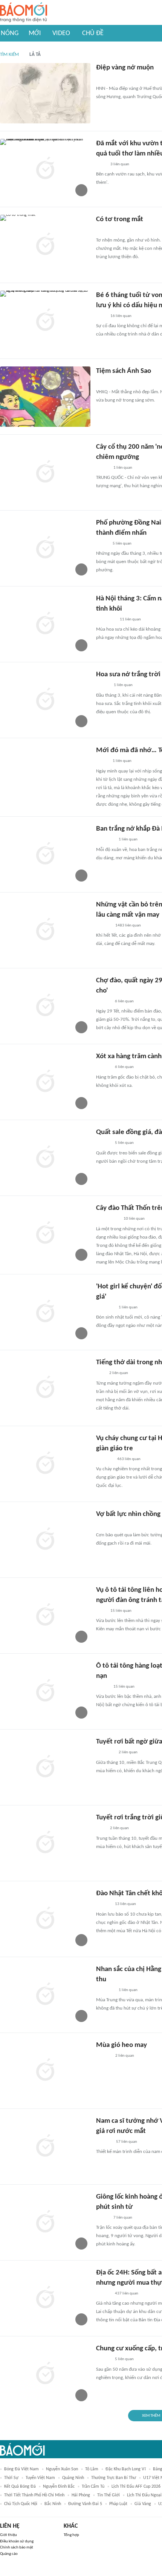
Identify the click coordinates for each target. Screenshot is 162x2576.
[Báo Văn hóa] (103, 686)
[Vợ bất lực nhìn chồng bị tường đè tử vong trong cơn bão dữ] (45, 1540)
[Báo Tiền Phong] (103, 1068)
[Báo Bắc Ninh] (103, 2056)
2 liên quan (119, 1373)
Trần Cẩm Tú (93, 2487)
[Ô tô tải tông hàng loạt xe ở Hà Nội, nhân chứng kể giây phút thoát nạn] (45, 1691)
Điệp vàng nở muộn (125, 68)
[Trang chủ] (24, 13)
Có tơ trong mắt (120, 219)
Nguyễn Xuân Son (62, 2469)
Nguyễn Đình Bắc (59, 2487)
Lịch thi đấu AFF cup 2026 (136, 2487)
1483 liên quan (128, 926)
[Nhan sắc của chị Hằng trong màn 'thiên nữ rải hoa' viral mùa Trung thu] (45, 1995)
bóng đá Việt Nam (21, 2469)
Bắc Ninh (53, 2504)
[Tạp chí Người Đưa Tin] (102, 544)
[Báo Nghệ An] (103, 1002)
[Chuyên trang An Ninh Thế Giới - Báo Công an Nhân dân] (100, 1374)
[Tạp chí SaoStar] (104, 2142)
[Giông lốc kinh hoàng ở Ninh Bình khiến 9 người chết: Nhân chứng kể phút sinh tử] (45, 2222)
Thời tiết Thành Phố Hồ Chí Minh (34, 2495)
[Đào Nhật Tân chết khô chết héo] (45, 1919)
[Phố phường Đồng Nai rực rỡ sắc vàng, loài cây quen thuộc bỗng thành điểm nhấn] (45, 548)
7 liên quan (123, 2218)
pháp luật (118, 2504)
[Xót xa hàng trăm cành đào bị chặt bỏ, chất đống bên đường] (45, 1082)
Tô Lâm (92, 2469)
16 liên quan (121, 316)
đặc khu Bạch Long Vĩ (126, 2469)
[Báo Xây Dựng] (104, 1459)
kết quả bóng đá (20, 2487)
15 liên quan (121, 1611)
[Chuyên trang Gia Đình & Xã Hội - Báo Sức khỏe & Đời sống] (103, 926)
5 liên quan (122, 544)
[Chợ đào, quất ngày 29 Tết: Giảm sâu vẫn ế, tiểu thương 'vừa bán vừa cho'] (45, 1006)
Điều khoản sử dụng (17, 2541)
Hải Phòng (81, 2495)
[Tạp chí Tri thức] (101, 1829)
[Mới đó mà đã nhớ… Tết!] (45, 776)
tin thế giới (109, 2495)
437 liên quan (127, 2294)
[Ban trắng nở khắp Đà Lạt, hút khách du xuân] (45, 854)
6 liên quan (124, 1001)
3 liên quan (120, 164)
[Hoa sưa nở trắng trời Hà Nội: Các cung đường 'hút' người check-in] (45, 700)
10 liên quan (134, 1219)
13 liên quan (125, 1904)
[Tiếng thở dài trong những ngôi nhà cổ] (45, 1388)
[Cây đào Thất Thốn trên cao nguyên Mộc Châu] (45, 1234)
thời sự (11, 2478)
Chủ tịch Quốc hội (21, 2504)
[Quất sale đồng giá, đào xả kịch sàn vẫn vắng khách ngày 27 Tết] (45, 1158)
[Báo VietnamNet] (102, 468)
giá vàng (143, 2504)
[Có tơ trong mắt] (45, 245)
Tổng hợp (71, 2535)
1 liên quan (123, 468)
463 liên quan (129, 1459)
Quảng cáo (9, 2554)
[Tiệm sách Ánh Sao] (45, 397)
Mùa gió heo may (121, 2045)
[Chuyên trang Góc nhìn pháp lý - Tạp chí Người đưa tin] (101, 165)
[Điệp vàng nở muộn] (45, 93)
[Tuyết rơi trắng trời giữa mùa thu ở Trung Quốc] (45, 1843)
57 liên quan (127, 2142)
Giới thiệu (8, 2535)
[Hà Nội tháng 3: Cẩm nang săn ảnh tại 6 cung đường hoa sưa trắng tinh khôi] (45, 624)
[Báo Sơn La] (108, 1219)
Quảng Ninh (73, 2478)
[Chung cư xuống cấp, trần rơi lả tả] (45, 2374)
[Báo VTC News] (105, 1525)
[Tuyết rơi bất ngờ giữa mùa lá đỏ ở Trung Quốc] (45, 1767)
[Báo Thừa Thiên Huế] (103, 79)
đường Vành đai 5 (85, 2504)
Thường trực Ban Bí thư (114, 2478)
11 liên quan (130, 619)
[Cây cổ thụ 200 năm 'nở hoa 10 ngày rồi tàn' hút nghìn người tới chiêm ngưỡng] (45, 472)
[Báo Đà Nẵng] (106, 231)
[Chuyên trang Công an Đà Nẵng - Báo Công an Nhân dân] (102, 762)
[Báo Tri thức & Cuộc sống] (105, 840)
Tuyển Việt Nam (40, 2478)
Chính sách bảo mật (17, 2548)
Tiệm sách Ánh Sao (124, 371)
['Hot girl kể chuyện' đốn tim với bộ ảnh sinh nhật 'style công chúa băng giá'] (45, 1312)
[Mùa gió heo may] (45, 2071)
